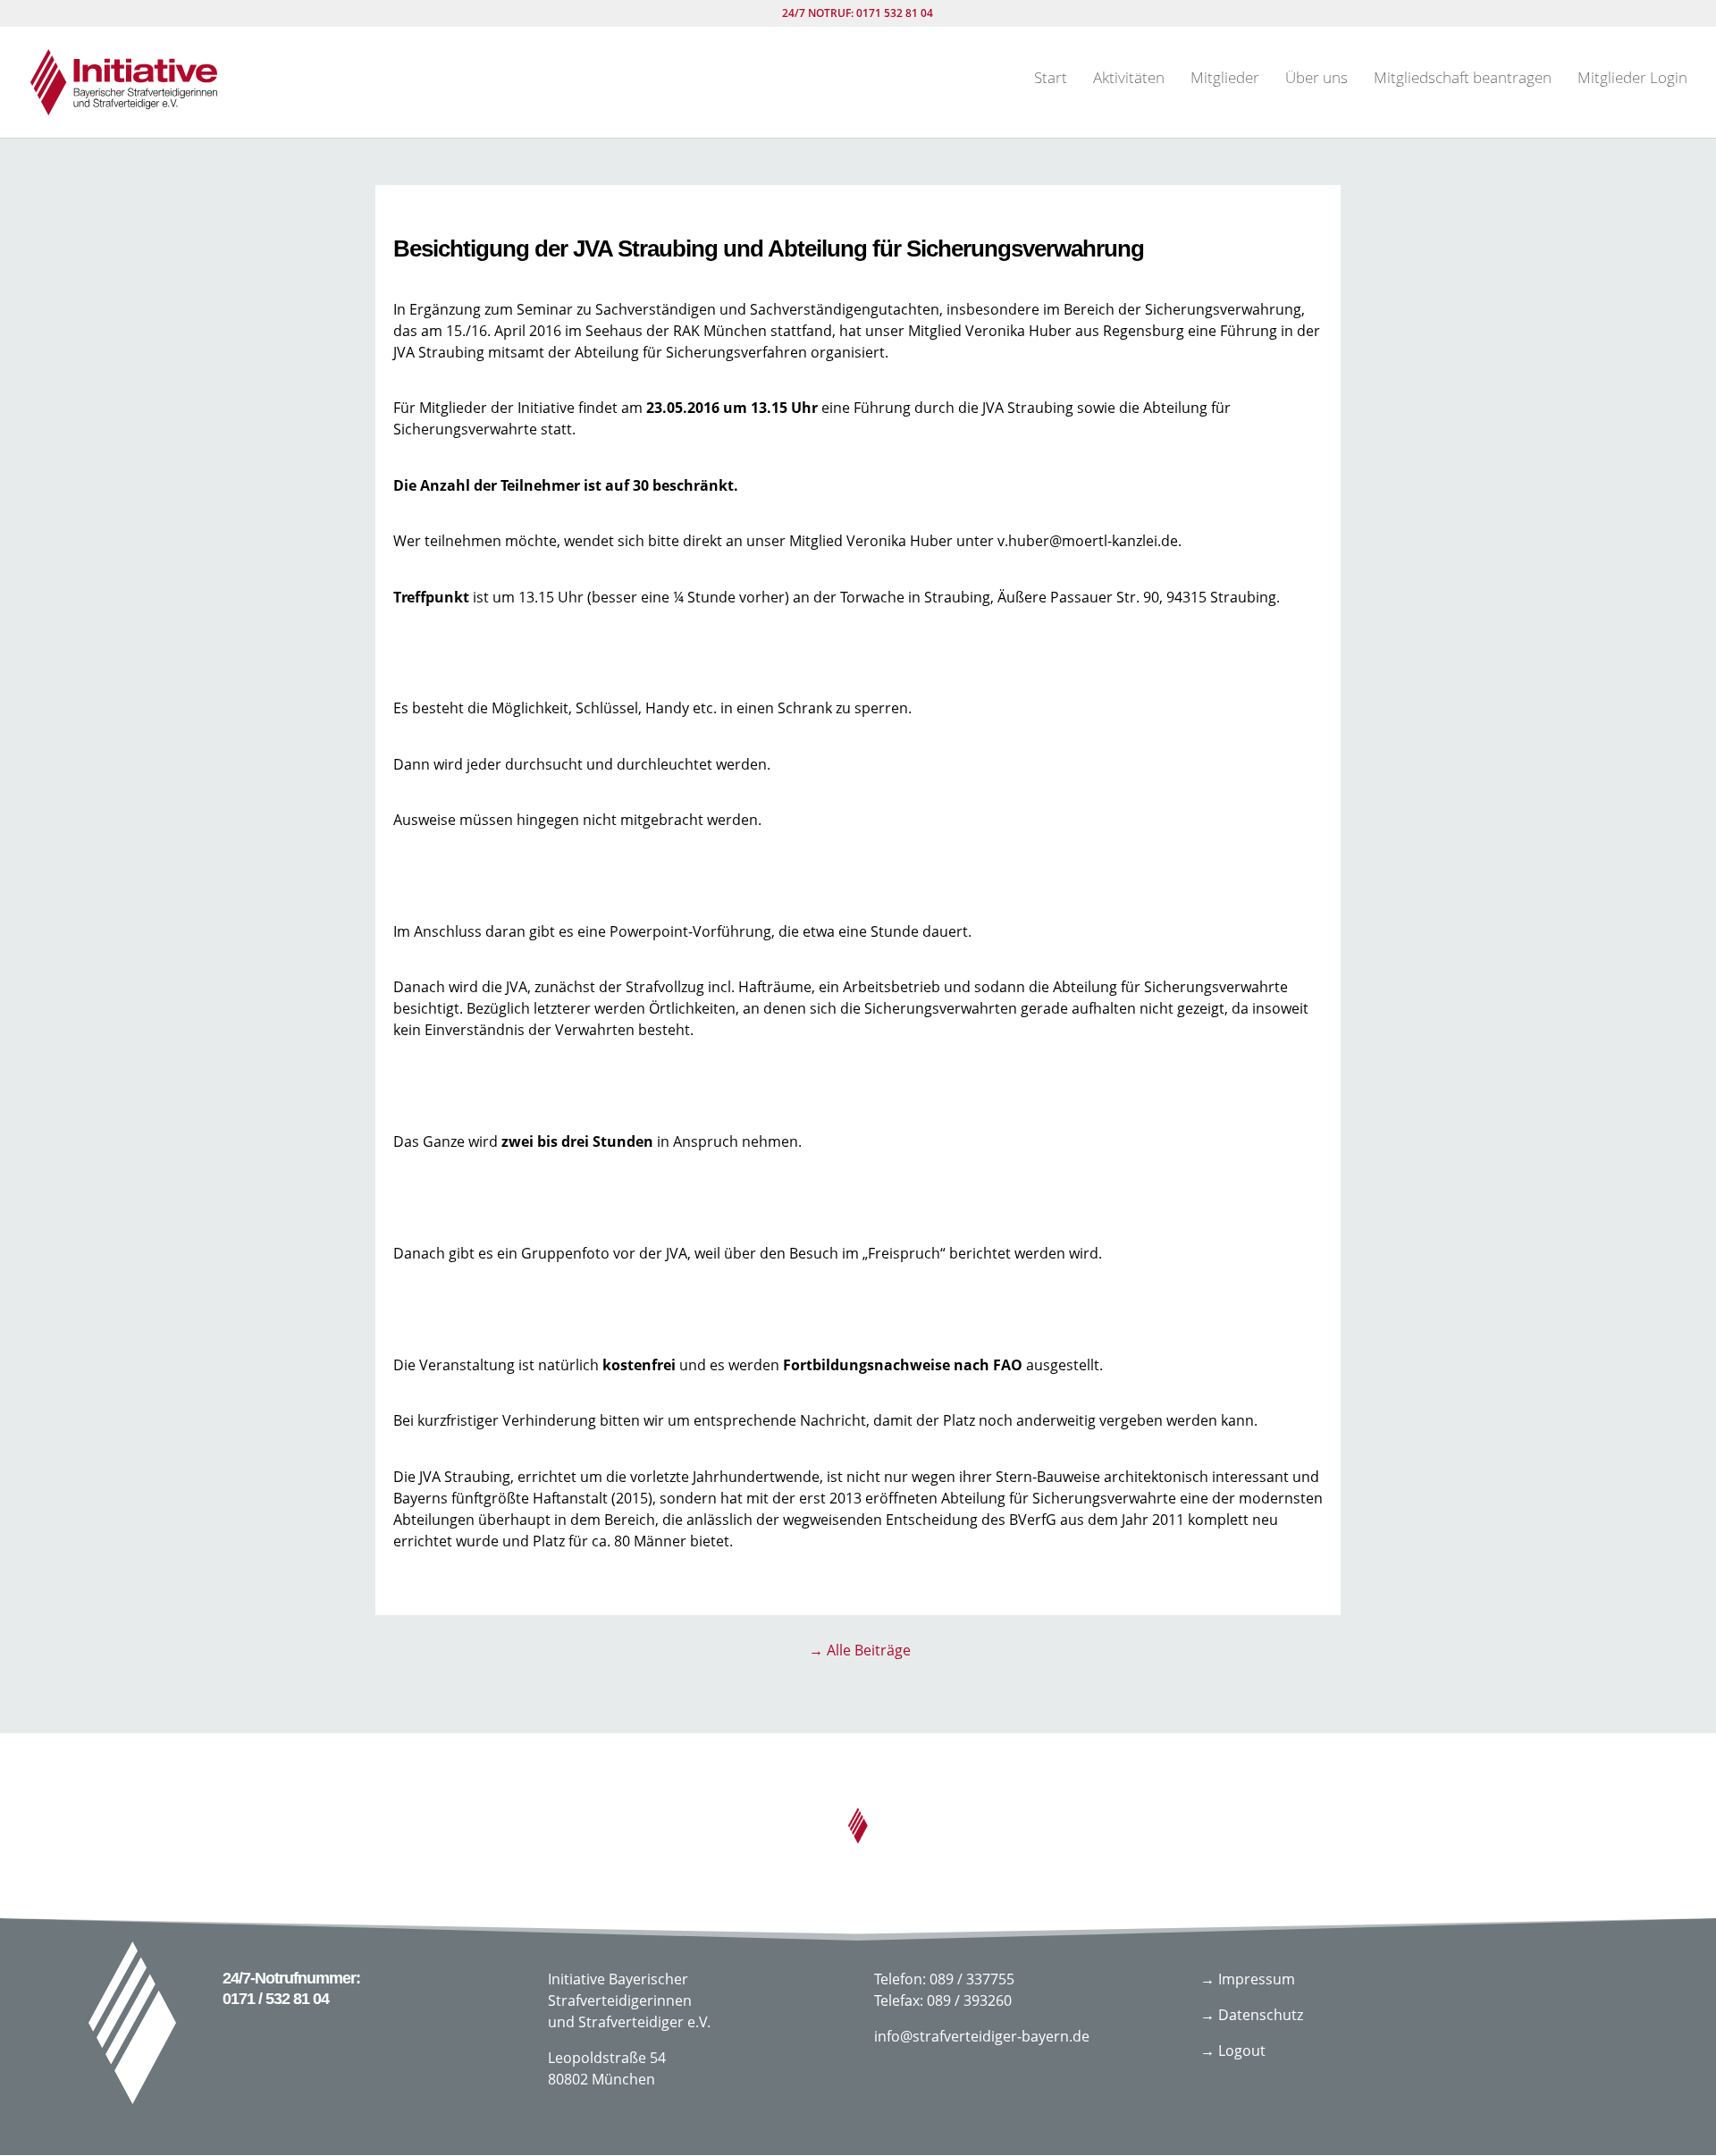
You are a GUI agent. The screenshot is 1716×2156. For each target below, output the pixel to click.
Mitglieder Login (1632, 80)
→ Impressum (1248, 1979)
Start (1051, 80)
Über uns (1316, 80)
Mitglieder (1225, 80)
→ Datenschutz (1252, 2015)
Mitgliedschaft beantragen (1463, 80)
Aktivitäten (1129, 80)
